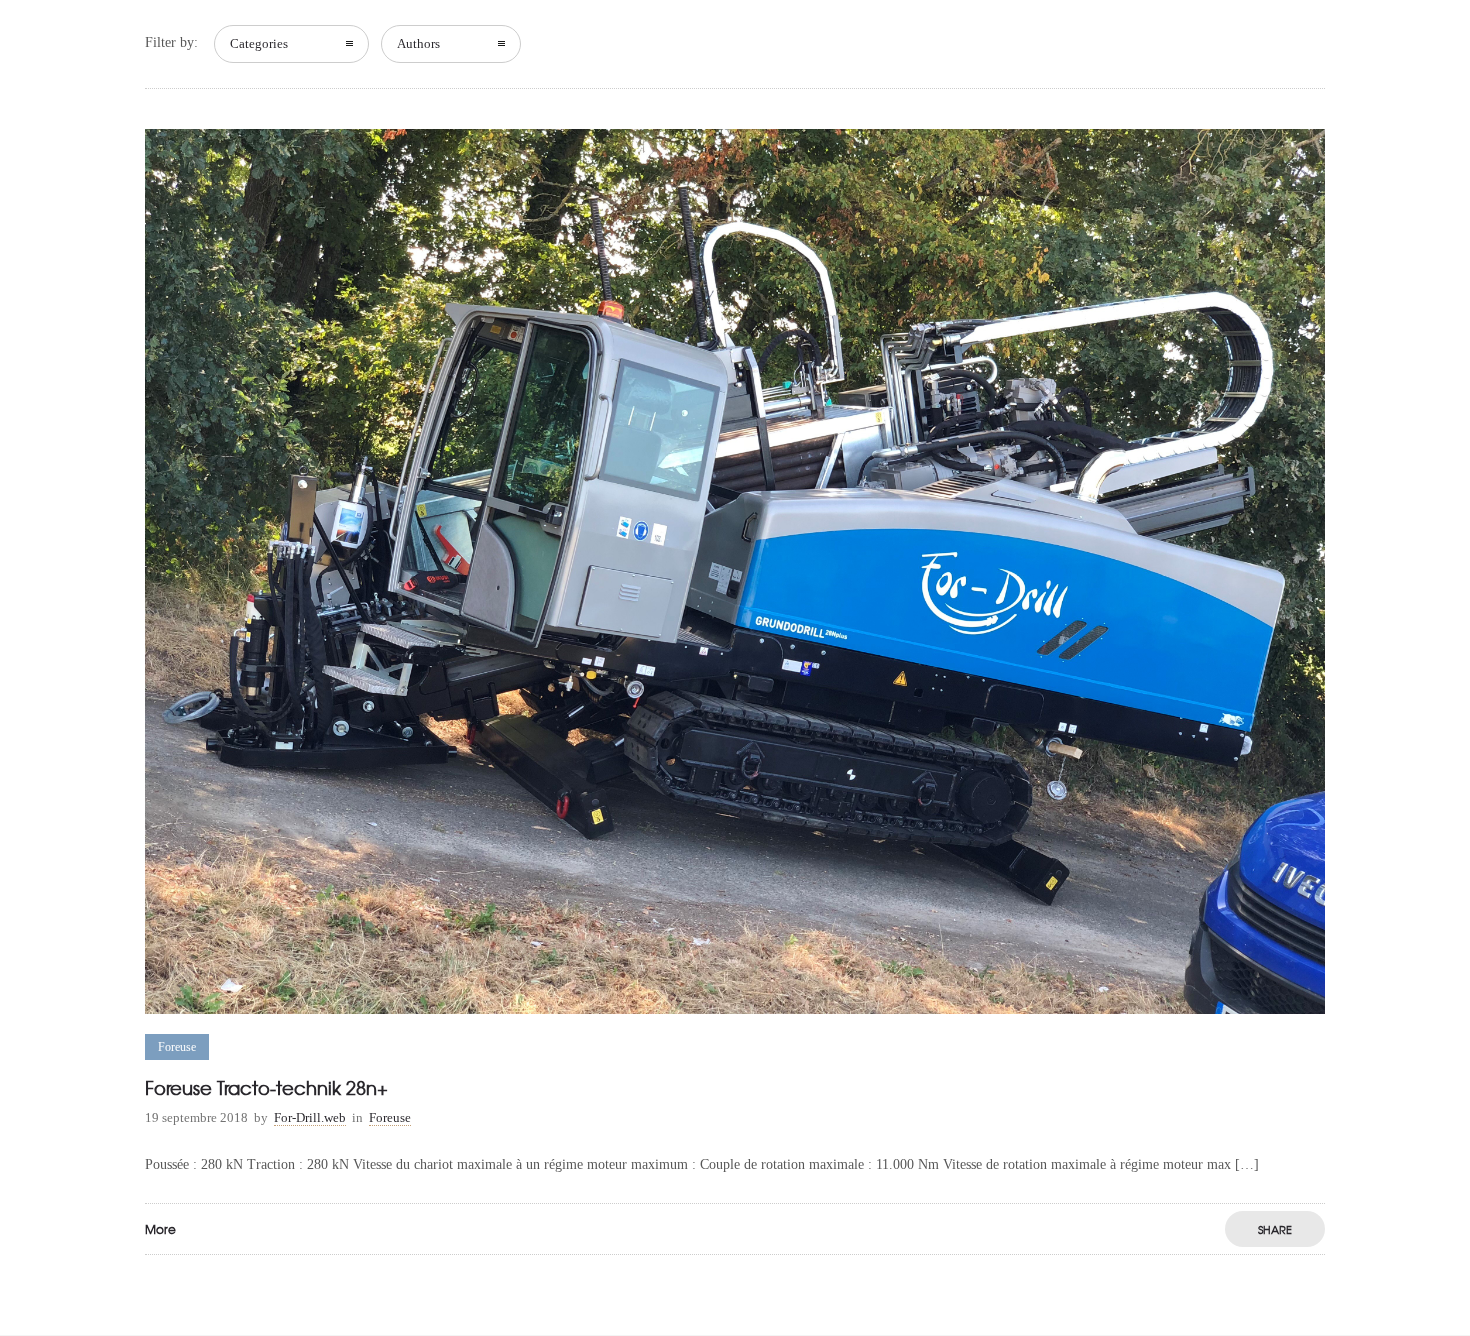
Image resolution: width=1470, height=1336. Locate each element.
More (160, 1229)
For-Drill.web (310, 1117)
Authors (418, 43)
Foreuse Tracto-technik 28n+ (266, 1087)
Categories (259, 43)
